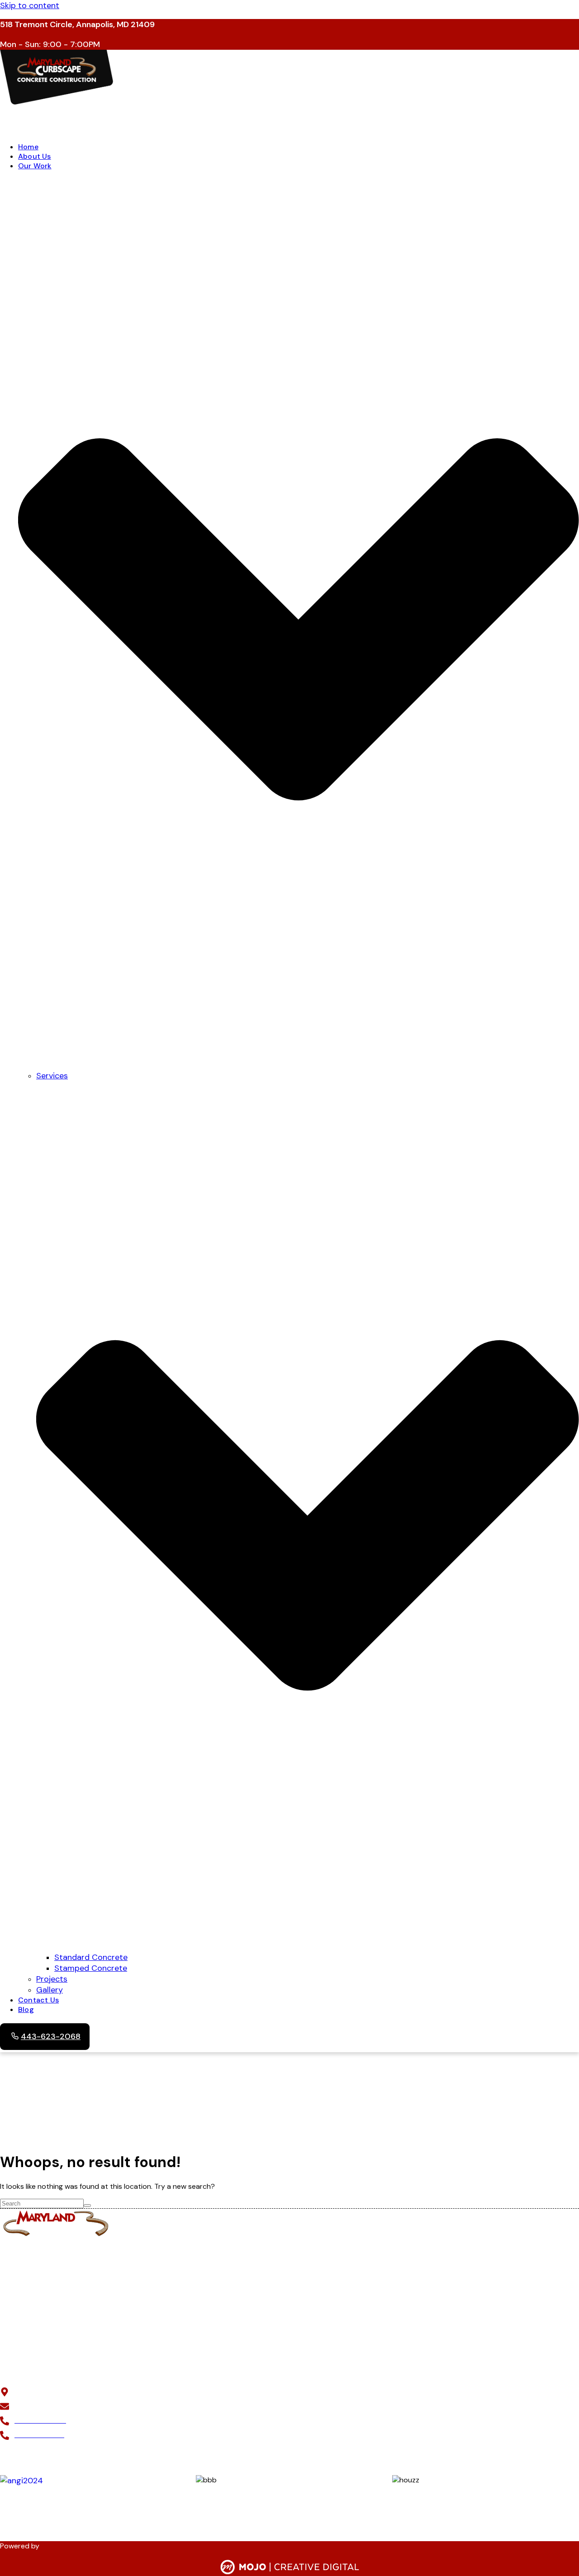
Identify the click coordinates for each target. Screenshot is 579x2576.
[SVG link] (290, 2568)
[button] (289, 120)
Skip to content (30, 5)
